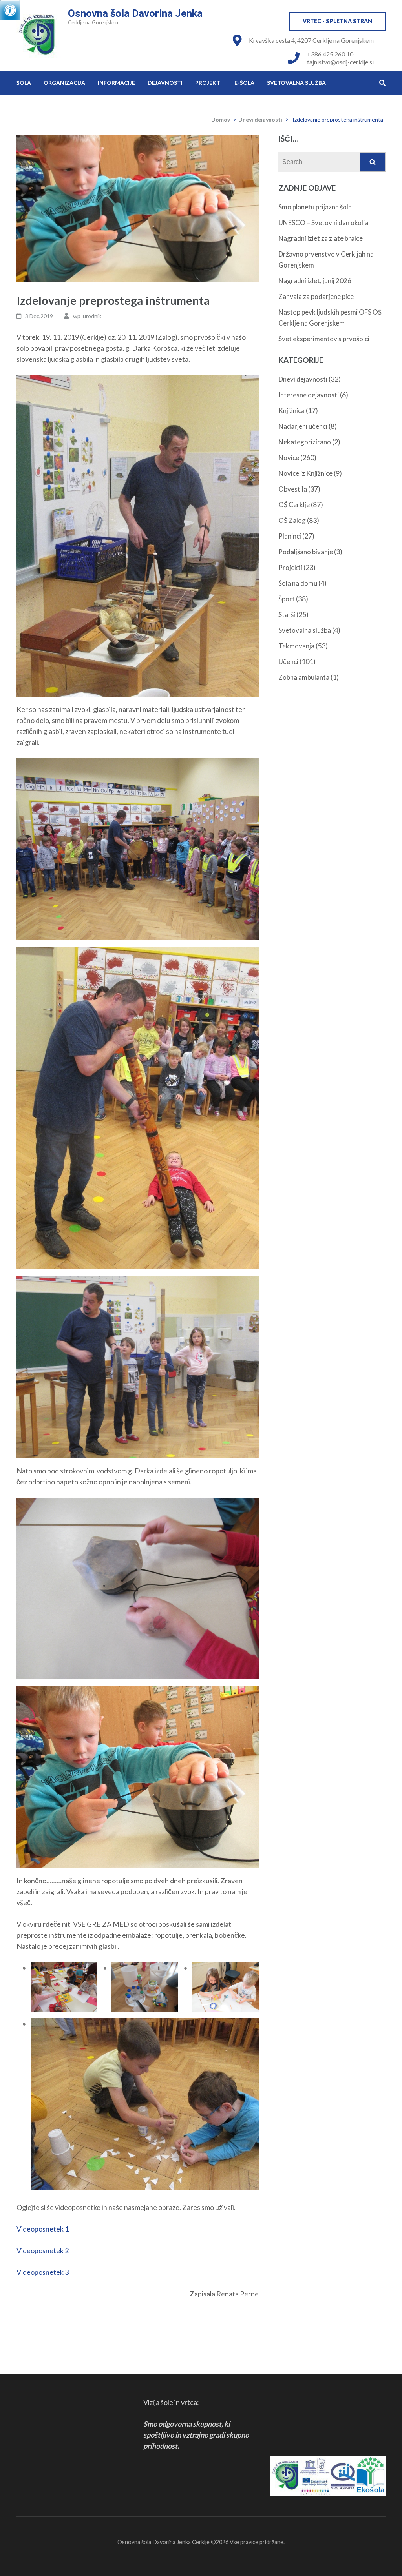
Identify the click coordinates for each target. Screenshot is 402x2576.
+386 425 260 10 (330, 54)
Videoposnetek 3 (43, 2272)
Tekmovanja (296, 646)
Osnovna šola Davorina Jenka (135, 13)
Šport (287, 599)
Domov (221, 119)
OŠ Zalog (292, 520)
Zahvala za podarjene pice (316, 296)
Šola (24, 83)
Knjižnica (291, 411)
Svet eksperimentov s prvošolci (324, 339)
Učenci (288, 662)
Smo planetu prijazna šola (315, 207)
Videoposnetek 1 (43, 2229)
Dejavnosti (165, 83)
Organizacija (64, 83)
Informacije (116, 83)
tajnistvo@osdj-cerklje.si (340, 62)
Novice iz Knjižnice (305, 473)
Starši (287, 614)
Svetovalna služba (296, 83)
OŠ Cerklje (294, 505)
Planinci (290, 536)
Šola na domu (298, 583)
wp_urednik (87, 316)
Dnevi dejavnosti (260, 119)
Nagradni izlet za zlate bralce (321, 238)
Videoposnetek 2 (43, 2250)
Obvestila (293, 489)
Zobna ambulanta (304, 677)
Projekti (208, 83)
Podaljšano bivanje (306, 552)
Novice (289, 458)
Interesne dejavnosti (309, 395)
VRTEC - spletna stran (337, 21)
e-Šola (244, 83)
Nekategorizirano (305, 442)
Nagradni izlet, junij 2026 (315, 281)
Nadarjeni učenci (303, 426)
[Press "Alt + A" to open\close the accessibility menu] (10, 10)
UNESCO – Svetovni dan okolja (323, 223)
